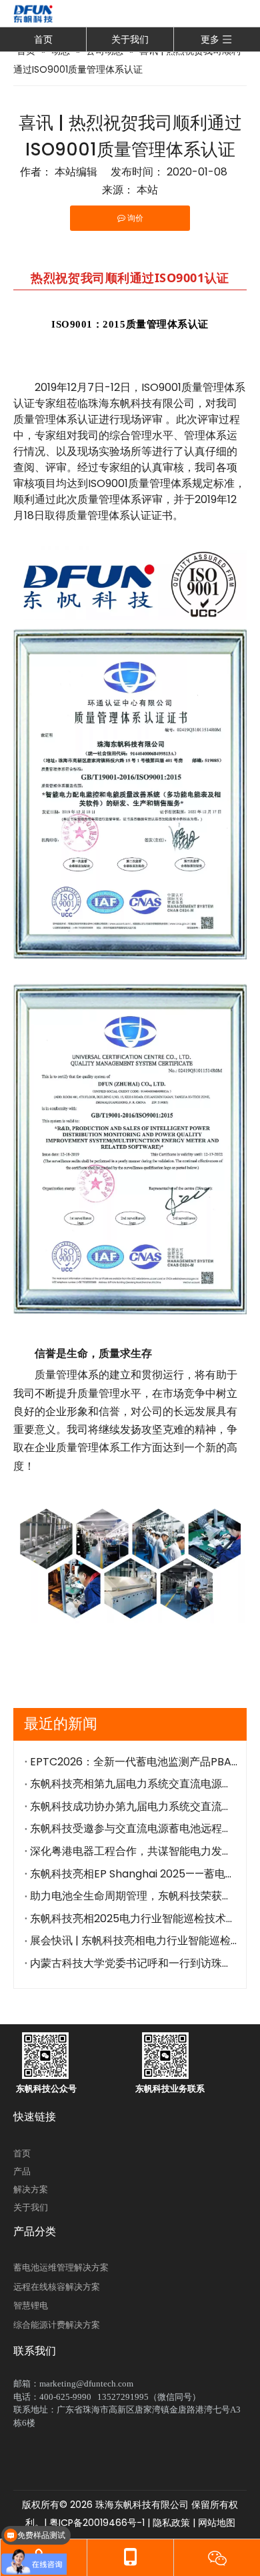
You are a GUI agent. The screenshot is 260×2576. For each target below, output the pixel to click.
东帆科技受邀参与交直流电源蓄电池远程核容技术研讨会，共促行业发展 (134, 1828)
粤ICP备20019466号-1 (96, 2523)
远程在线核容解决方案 (57, 2287)
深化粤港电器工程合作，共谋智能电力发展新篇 (134, 1851)
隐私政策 (171, 2523)
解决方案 (31, 2189)
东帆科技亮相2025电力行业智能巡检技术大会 (134, 1918)
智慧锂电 (31, 2305)
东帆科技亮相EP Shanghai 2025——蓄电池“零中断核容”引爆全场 (134, 1874)
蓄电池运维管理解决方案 (61, 2267)
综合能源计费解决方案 (57, 2325)
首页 (43, 39)
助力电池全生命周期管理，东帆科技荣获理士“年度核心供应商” (134, 1896)
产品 (22, 2171)
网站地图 (217, 2523)
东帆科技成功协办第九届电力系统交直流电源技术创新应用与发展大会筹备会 (134, 1806)
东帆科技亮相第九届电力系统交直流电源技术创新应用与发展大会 (134, 1784)
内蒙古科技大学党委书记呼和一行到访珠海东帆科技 (134, 1963)
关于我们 (130, 39)
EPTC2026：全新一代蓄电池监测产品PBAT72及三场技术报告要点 (134, 1762)
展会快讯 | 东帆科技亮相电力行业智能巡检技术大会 (134, 1941)
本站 (147, 190)
